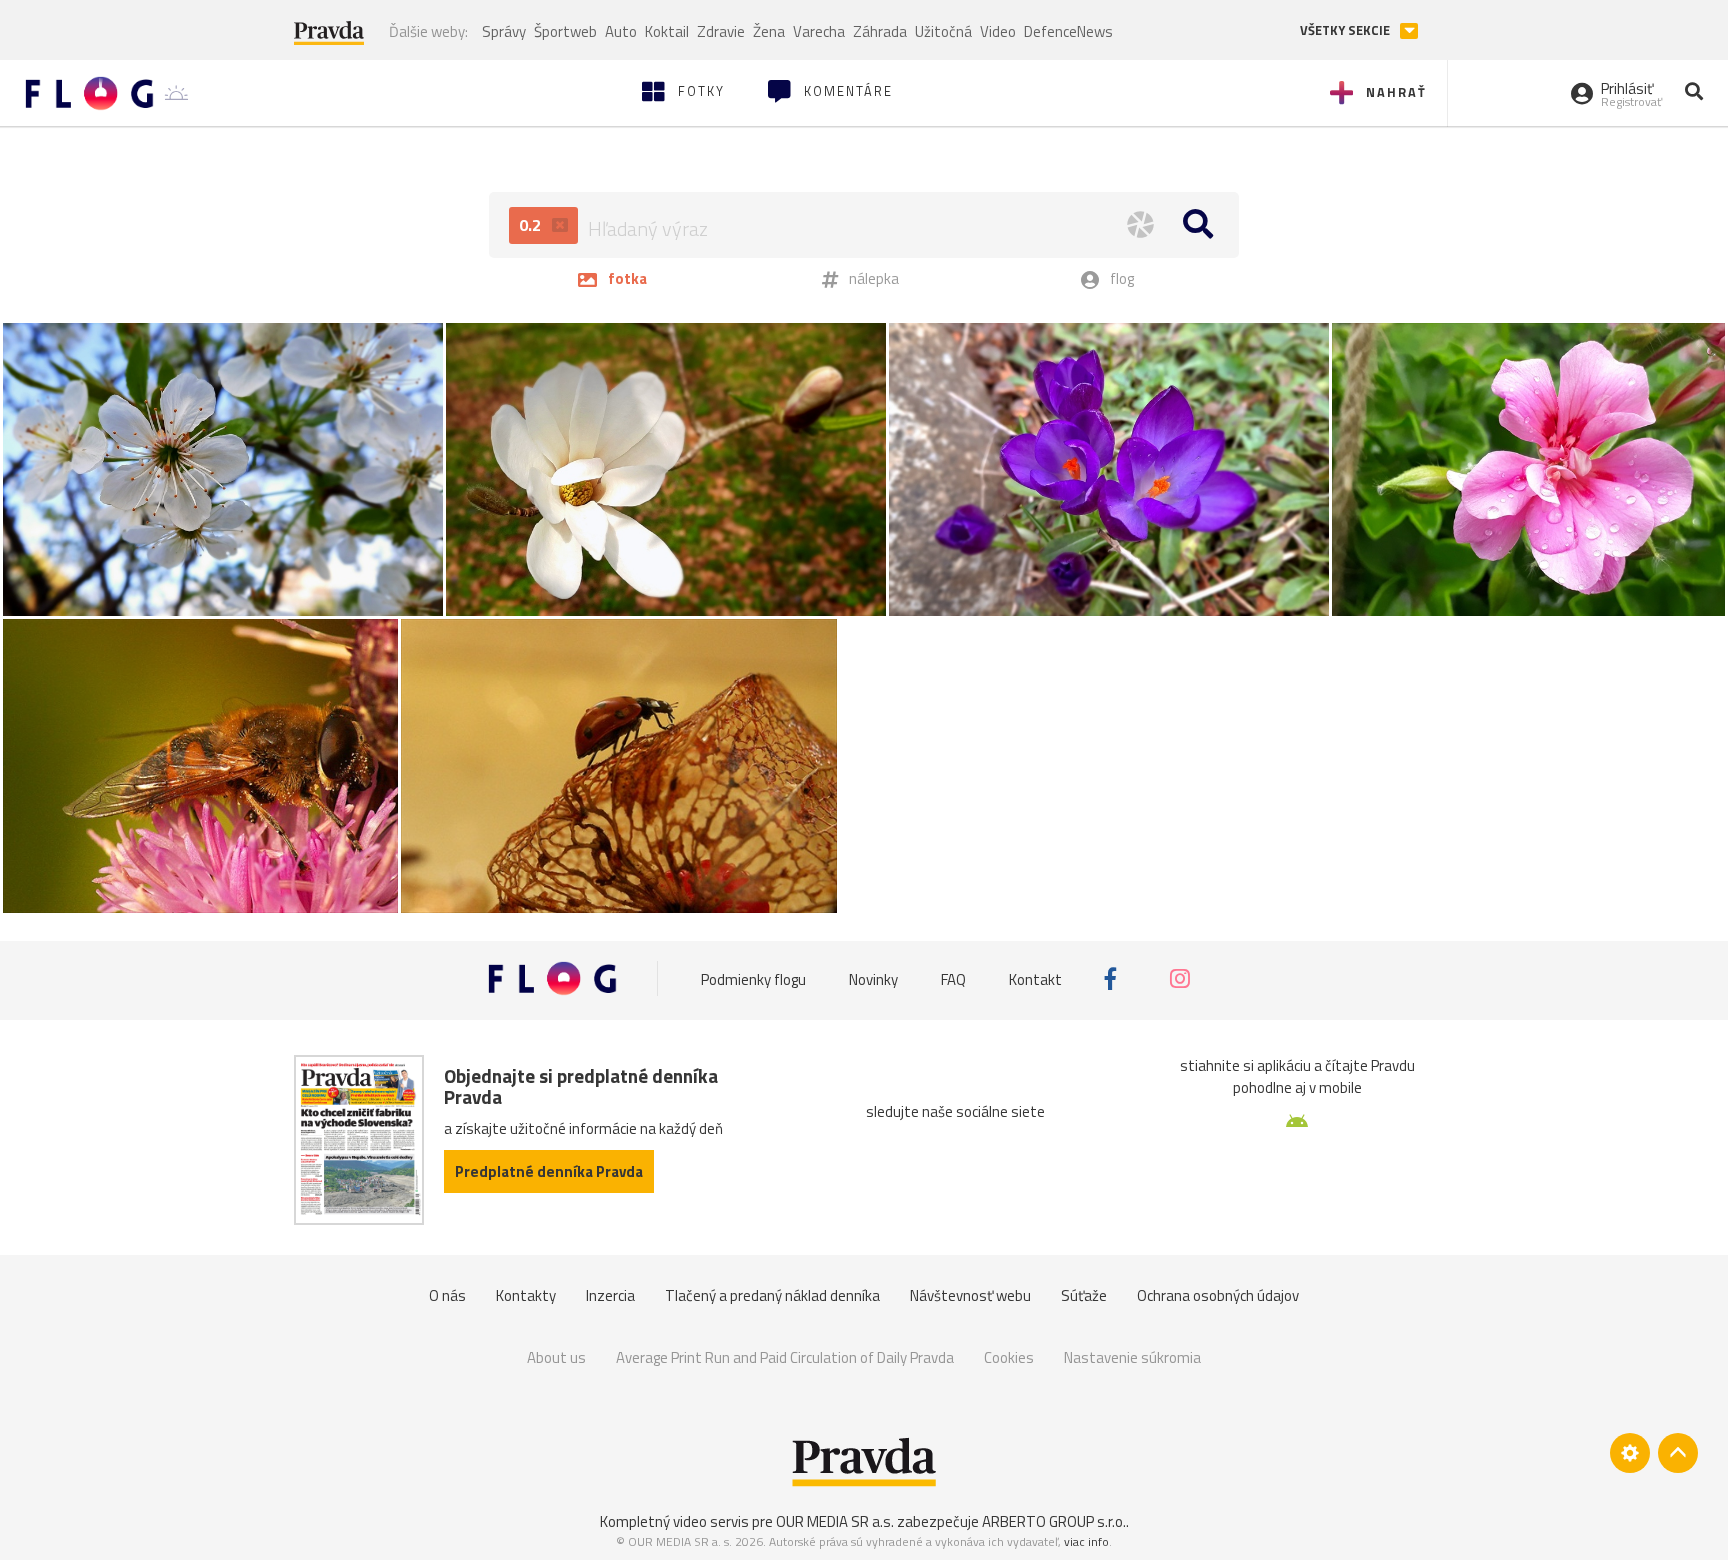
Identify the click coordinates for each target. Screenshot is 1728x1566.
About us (556, 1357)
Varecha (819, 31)
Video (998, 31)
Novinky (873, 978)
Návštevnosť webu (970, 1295)
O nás (447, 1295)
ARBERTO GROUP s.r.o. (1054, 1521)
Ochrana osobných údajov (1218, 1295)
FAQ (953, 978)
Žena (769, 31)
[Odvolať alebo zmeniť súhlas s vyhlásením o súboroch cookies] (1630, 1453)
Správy (504, 31)
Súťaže (1084, 1295)
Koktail (667, 31)
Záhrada (880, 31)
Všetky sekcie (1346, 30)
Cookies (1009, 1357)
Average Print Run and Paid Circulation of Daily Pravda (785, 1357)
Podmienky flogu (753, 978)
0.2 (532, 225)
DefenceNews (1068, 31)
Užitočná (943, 31)
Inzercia (610, 1295)
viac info (1086, 1541)
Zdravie (721, 31)
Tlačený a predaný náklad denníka (772, 1295)
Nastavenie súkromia (1132, 1357)
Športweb (565, 31)
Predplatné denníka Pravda (549, 1171)
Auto (621, 31)
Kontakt (1035, 978)
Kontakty (526, 1295)
